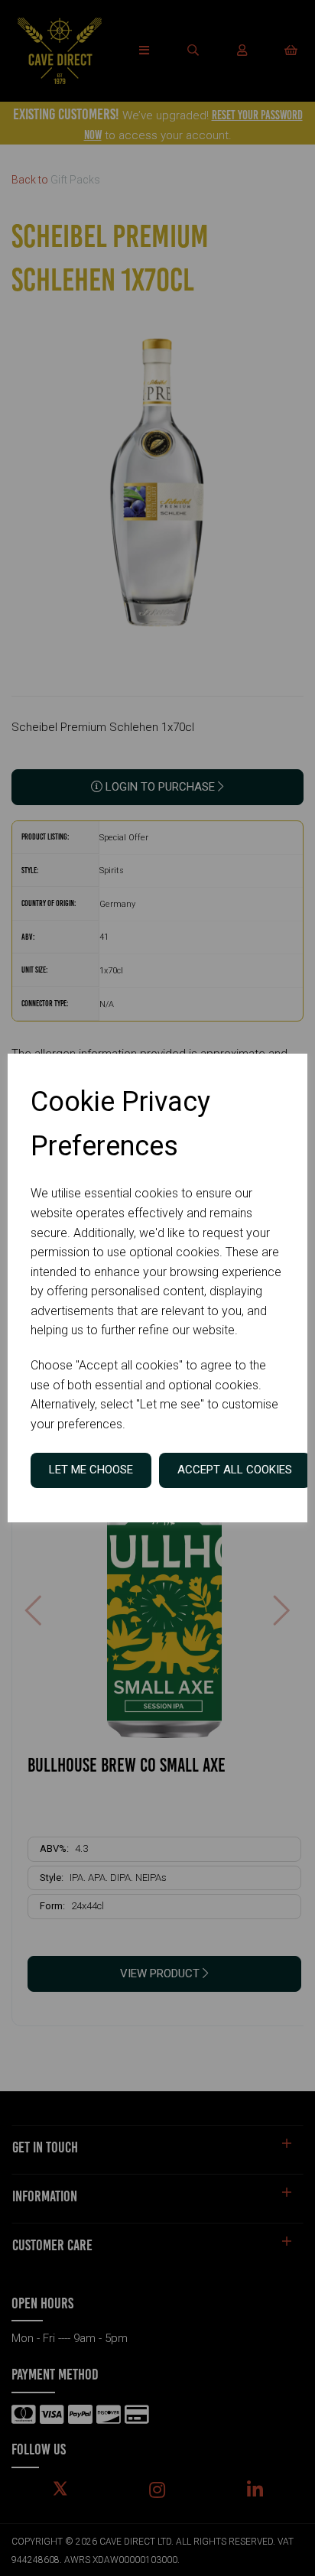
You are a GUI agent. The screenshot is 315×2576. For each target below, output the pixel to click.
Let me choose (91, 1470)
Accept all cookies (235, 1470)
